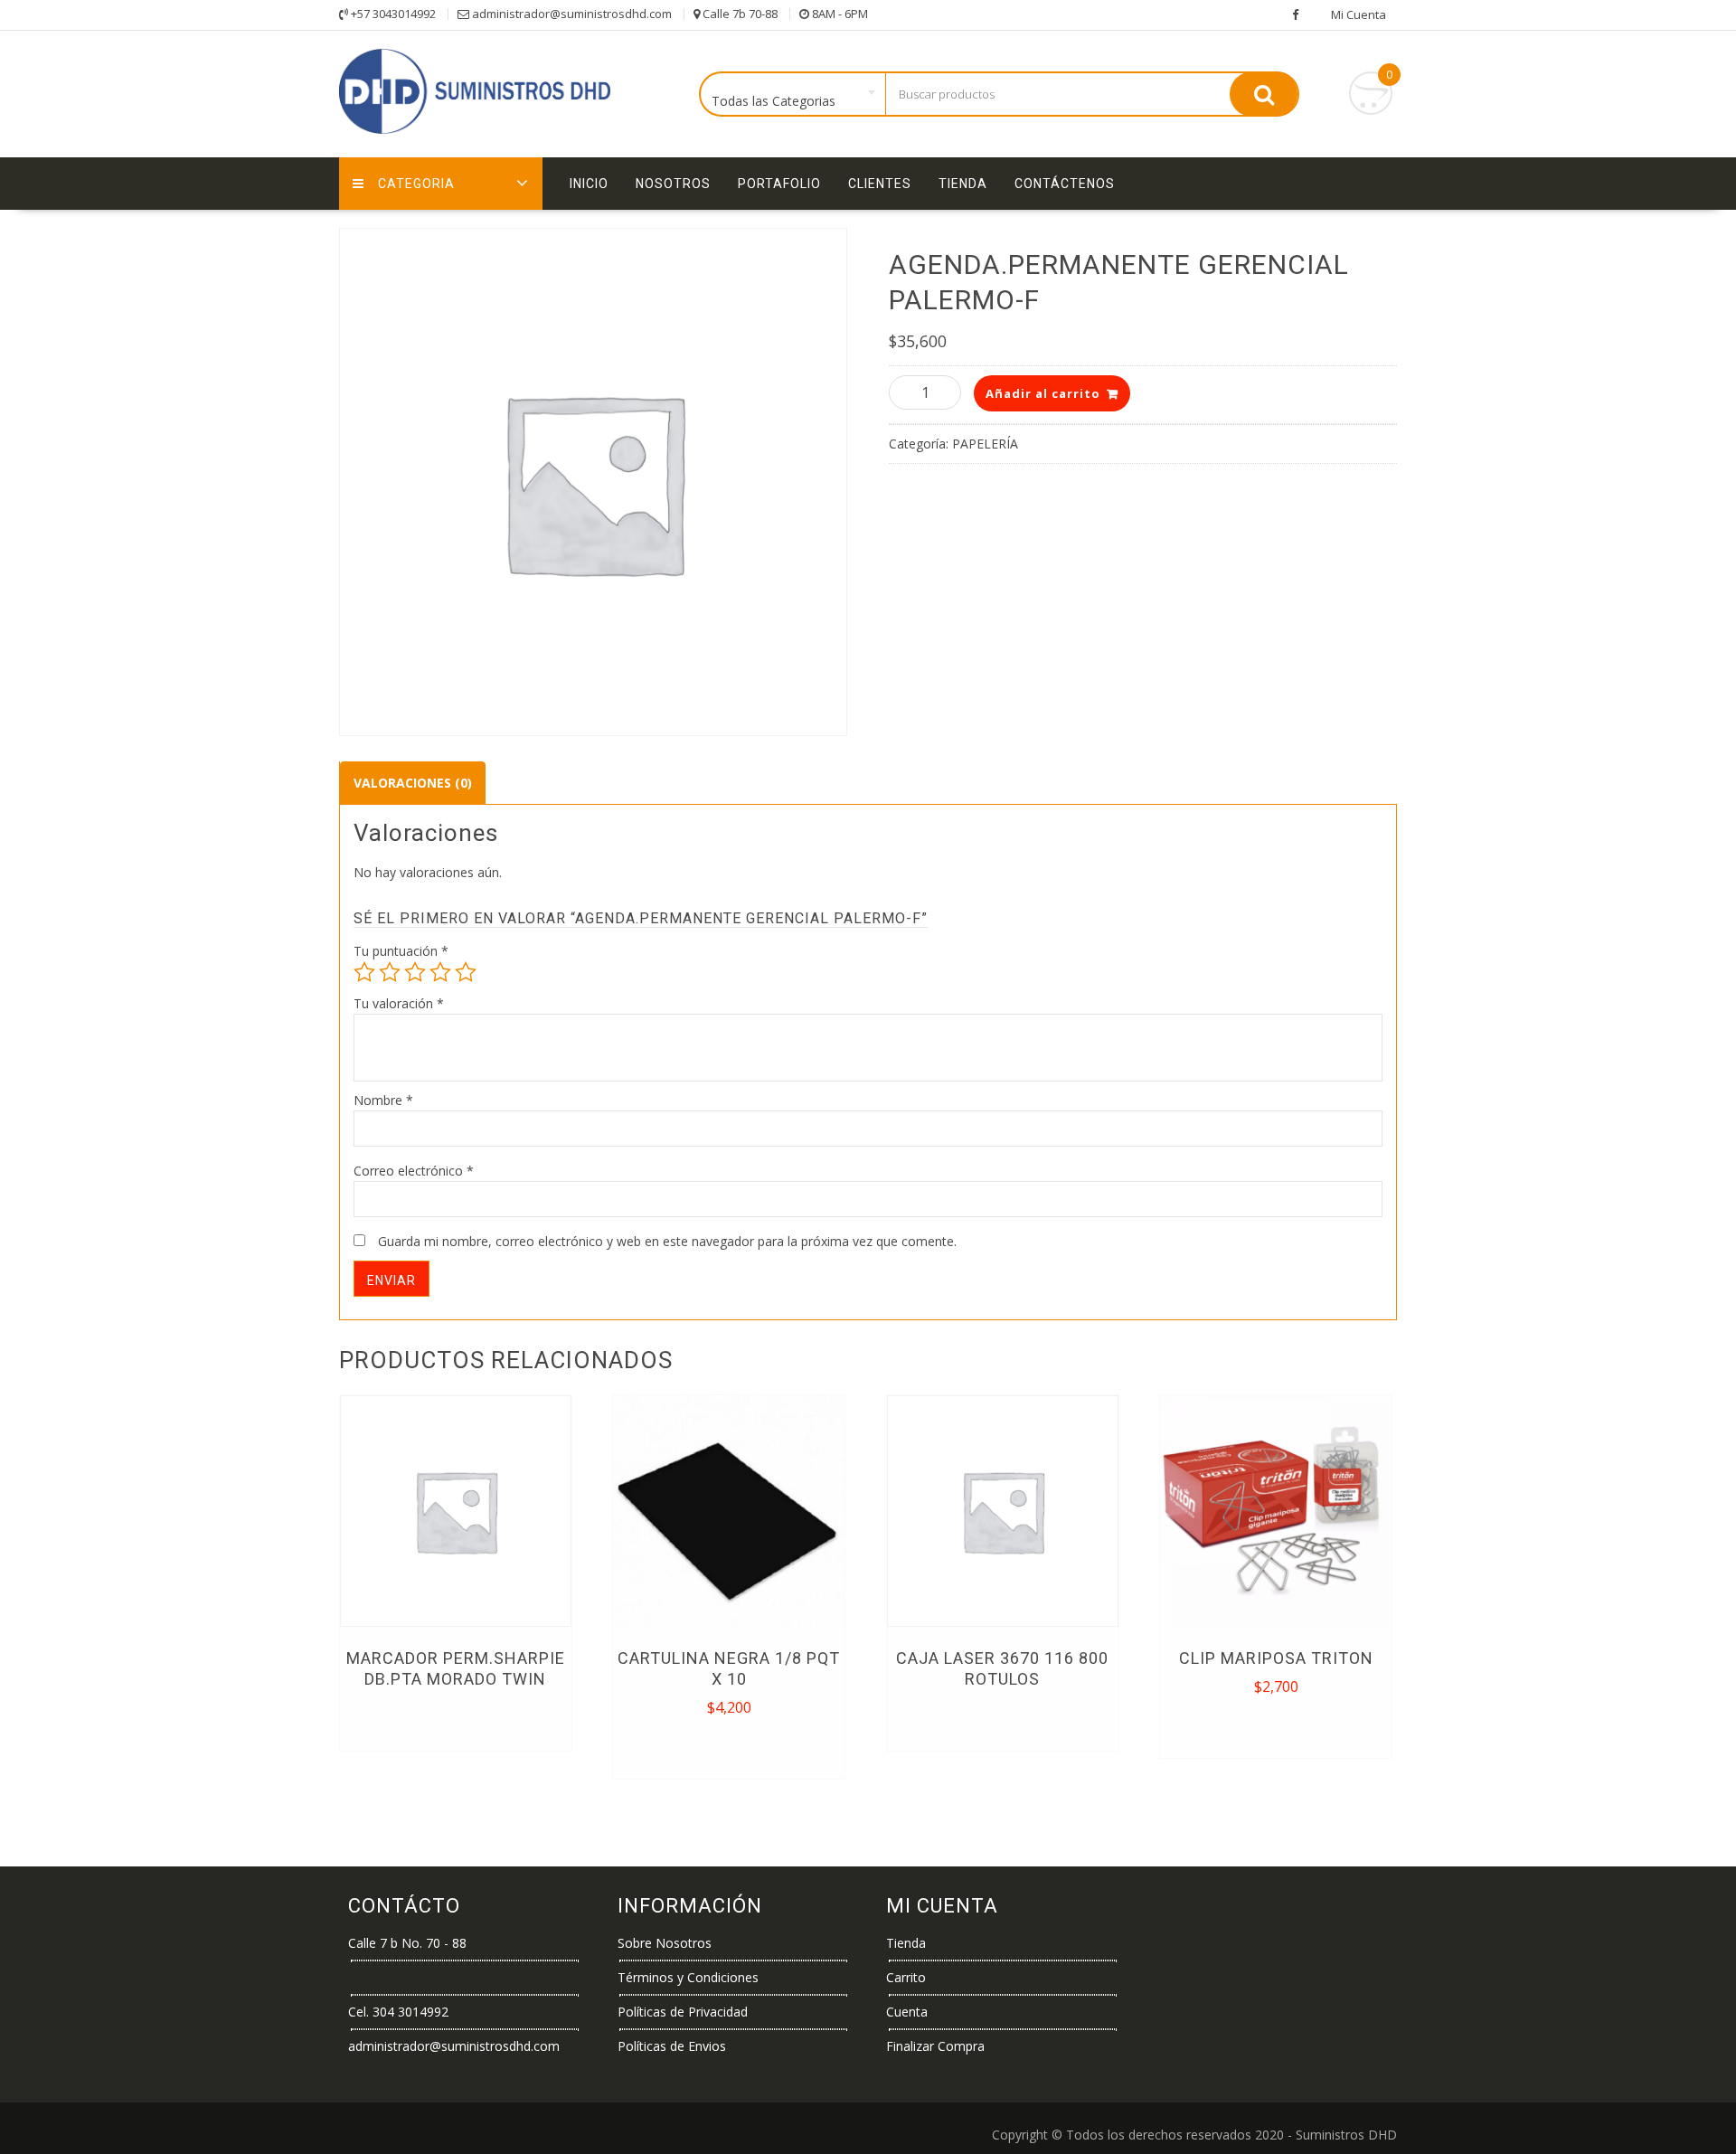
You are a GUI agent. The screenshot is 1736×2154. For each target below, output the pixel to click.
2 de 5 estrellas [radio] (390, 972)
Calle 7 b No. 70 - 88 (407, 1943)
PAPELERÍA (985, 444)
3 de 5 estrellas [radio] (415, 972)
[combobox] (793, 95)
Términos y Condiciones (688, 1977)
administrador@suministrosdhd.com (454, 2046)
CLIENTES (880, 184)
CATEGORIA (416, 184)
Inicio (589, 184)
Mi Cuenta (1359, 14)
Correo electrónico (414, 1171)
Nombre (383, 1100)
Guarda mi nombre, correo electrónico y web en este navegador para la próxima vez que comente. (667, 1241)
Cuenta (907, 2012)
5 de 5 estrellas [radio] (466, 972)
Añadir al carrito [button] (730, 1747)
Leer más (455, 1720)
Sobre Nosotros (665, 1943)
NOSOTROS (673, 184)
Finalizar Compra (935, 2046)
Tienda (963, 184)
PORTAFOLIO (779, 184)
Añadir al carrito (1043, 393)
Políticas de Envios (672, 2046)
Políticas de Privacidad (683, 2012)
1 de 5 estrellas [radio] (364, 972)
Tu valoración (399, 1003)
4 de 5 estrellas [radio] (440, 972)
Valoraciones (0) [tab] (413, 783)
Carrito (906, 1977)
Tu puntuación (401, 951)
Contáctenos (1065, 184)
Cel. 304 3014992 (398, 2012)
